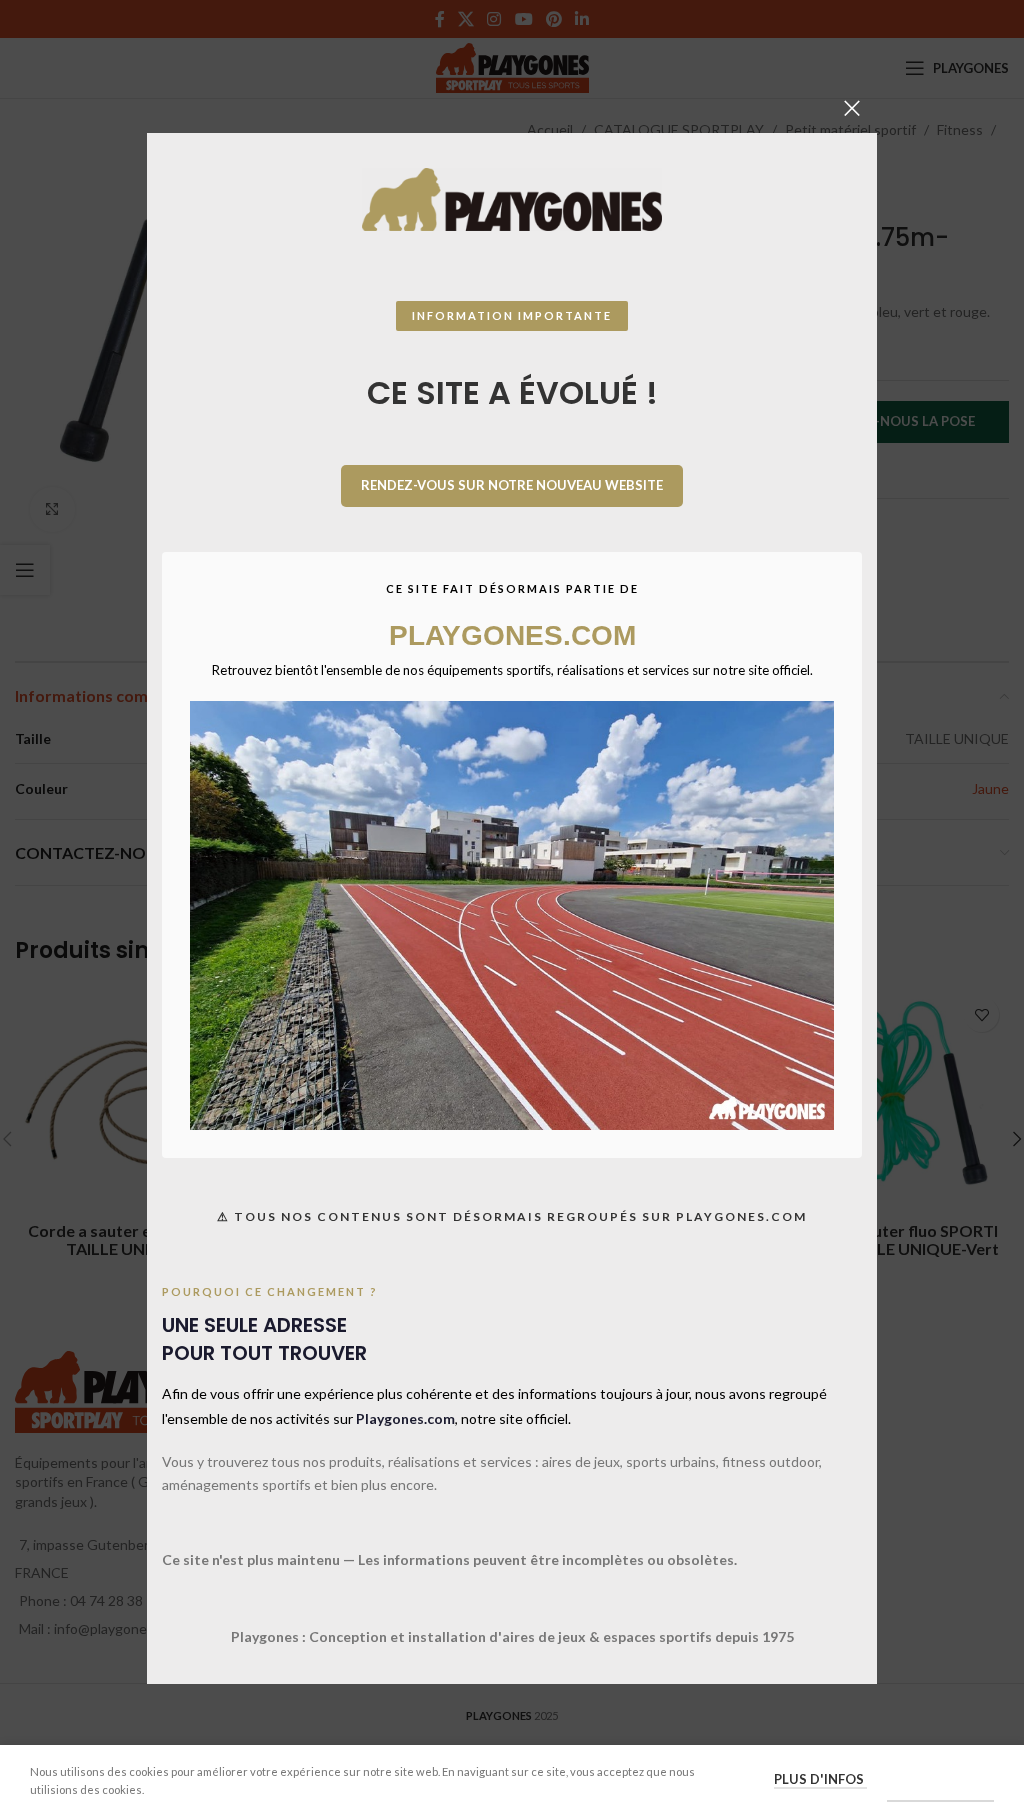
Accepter (940, 1780)
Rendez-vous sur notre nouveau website (512, 485)
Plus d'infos (820, 1779)
